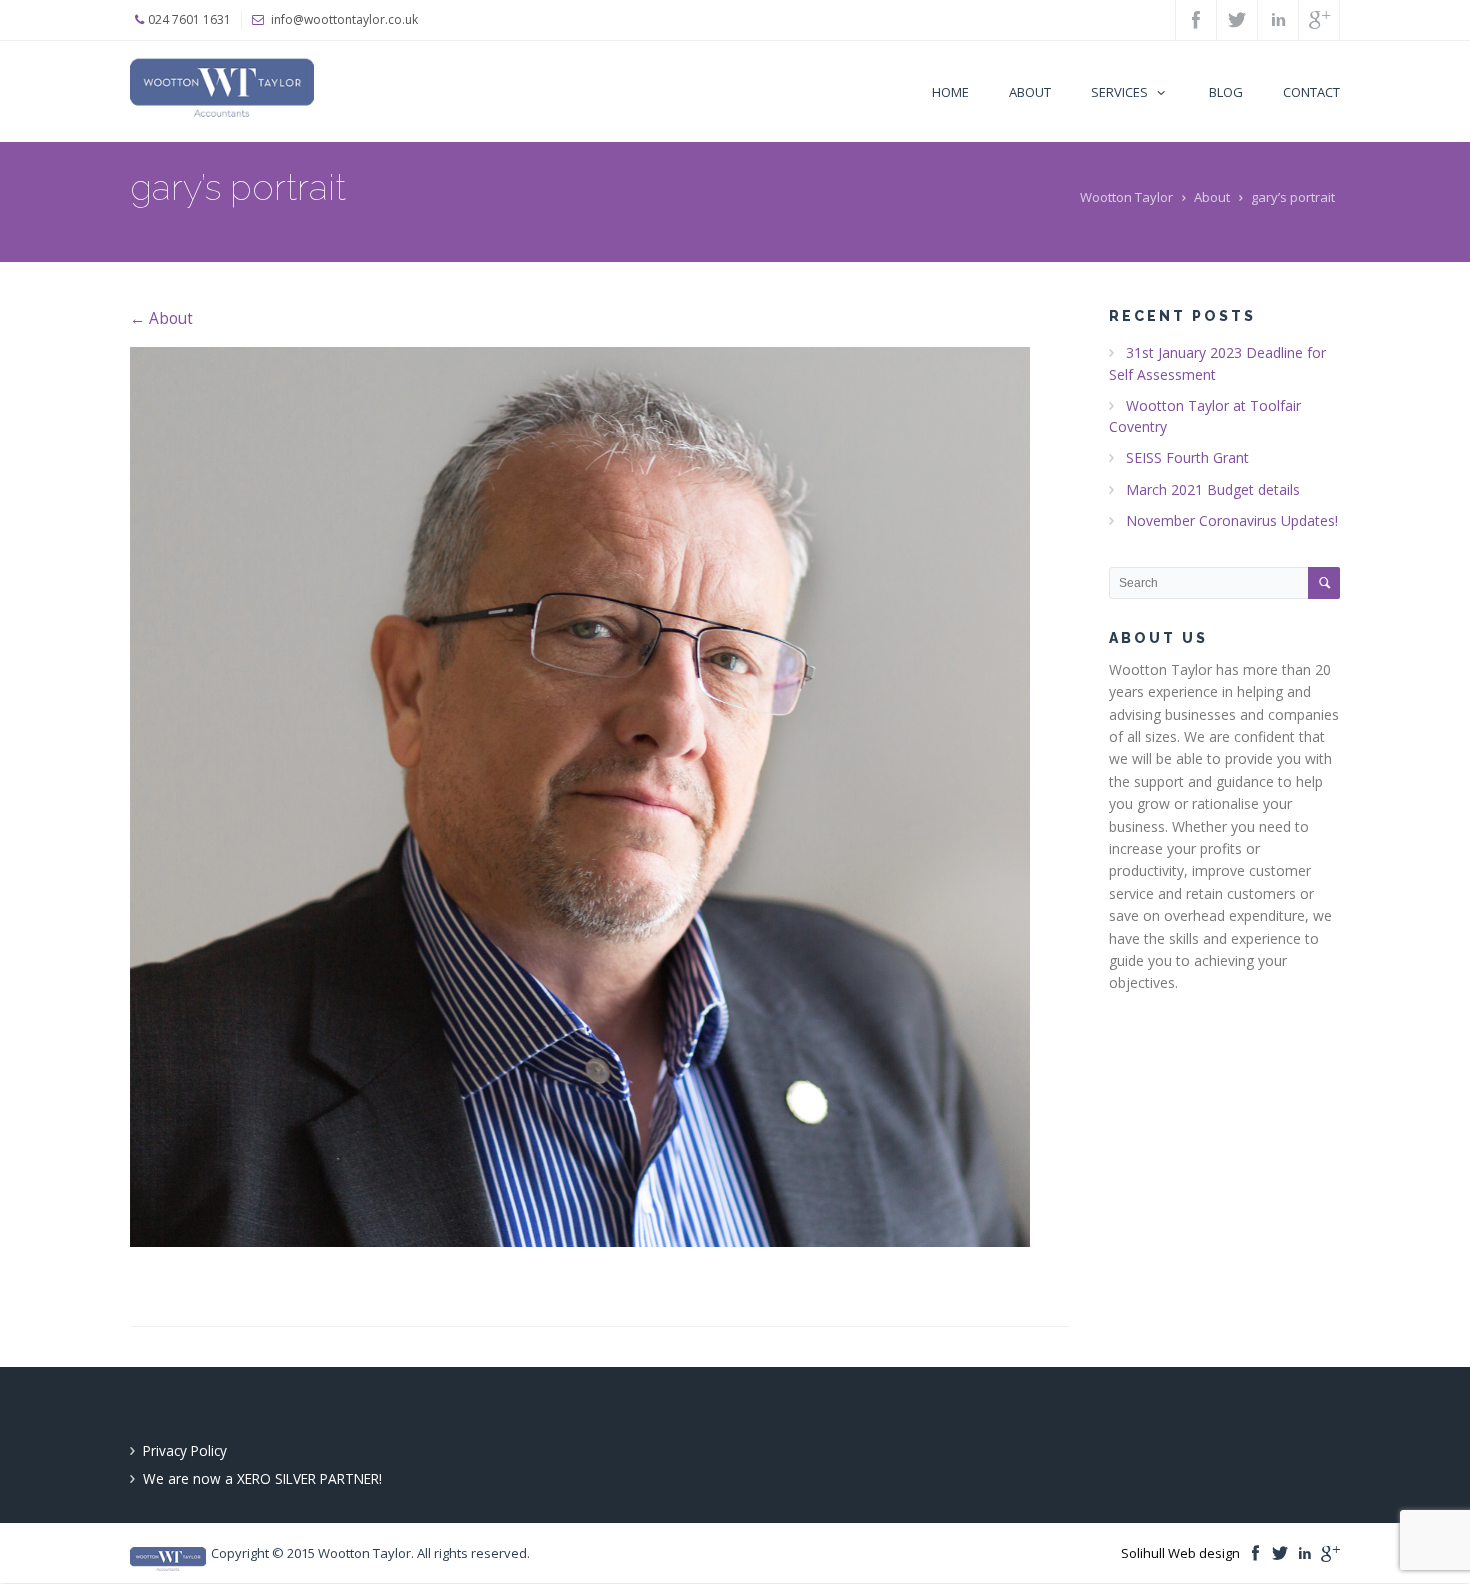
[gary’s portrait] (599, 797)
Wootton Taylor (1126, 197)
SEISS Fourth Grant (1187, 457)
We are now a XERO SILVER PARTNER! (262, 1478)
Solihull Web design (1180, 1553)
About (1212, 197)
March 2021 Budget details (1213, 489)
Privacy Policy (185, 1450)
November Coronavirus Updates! (1232, 520)
